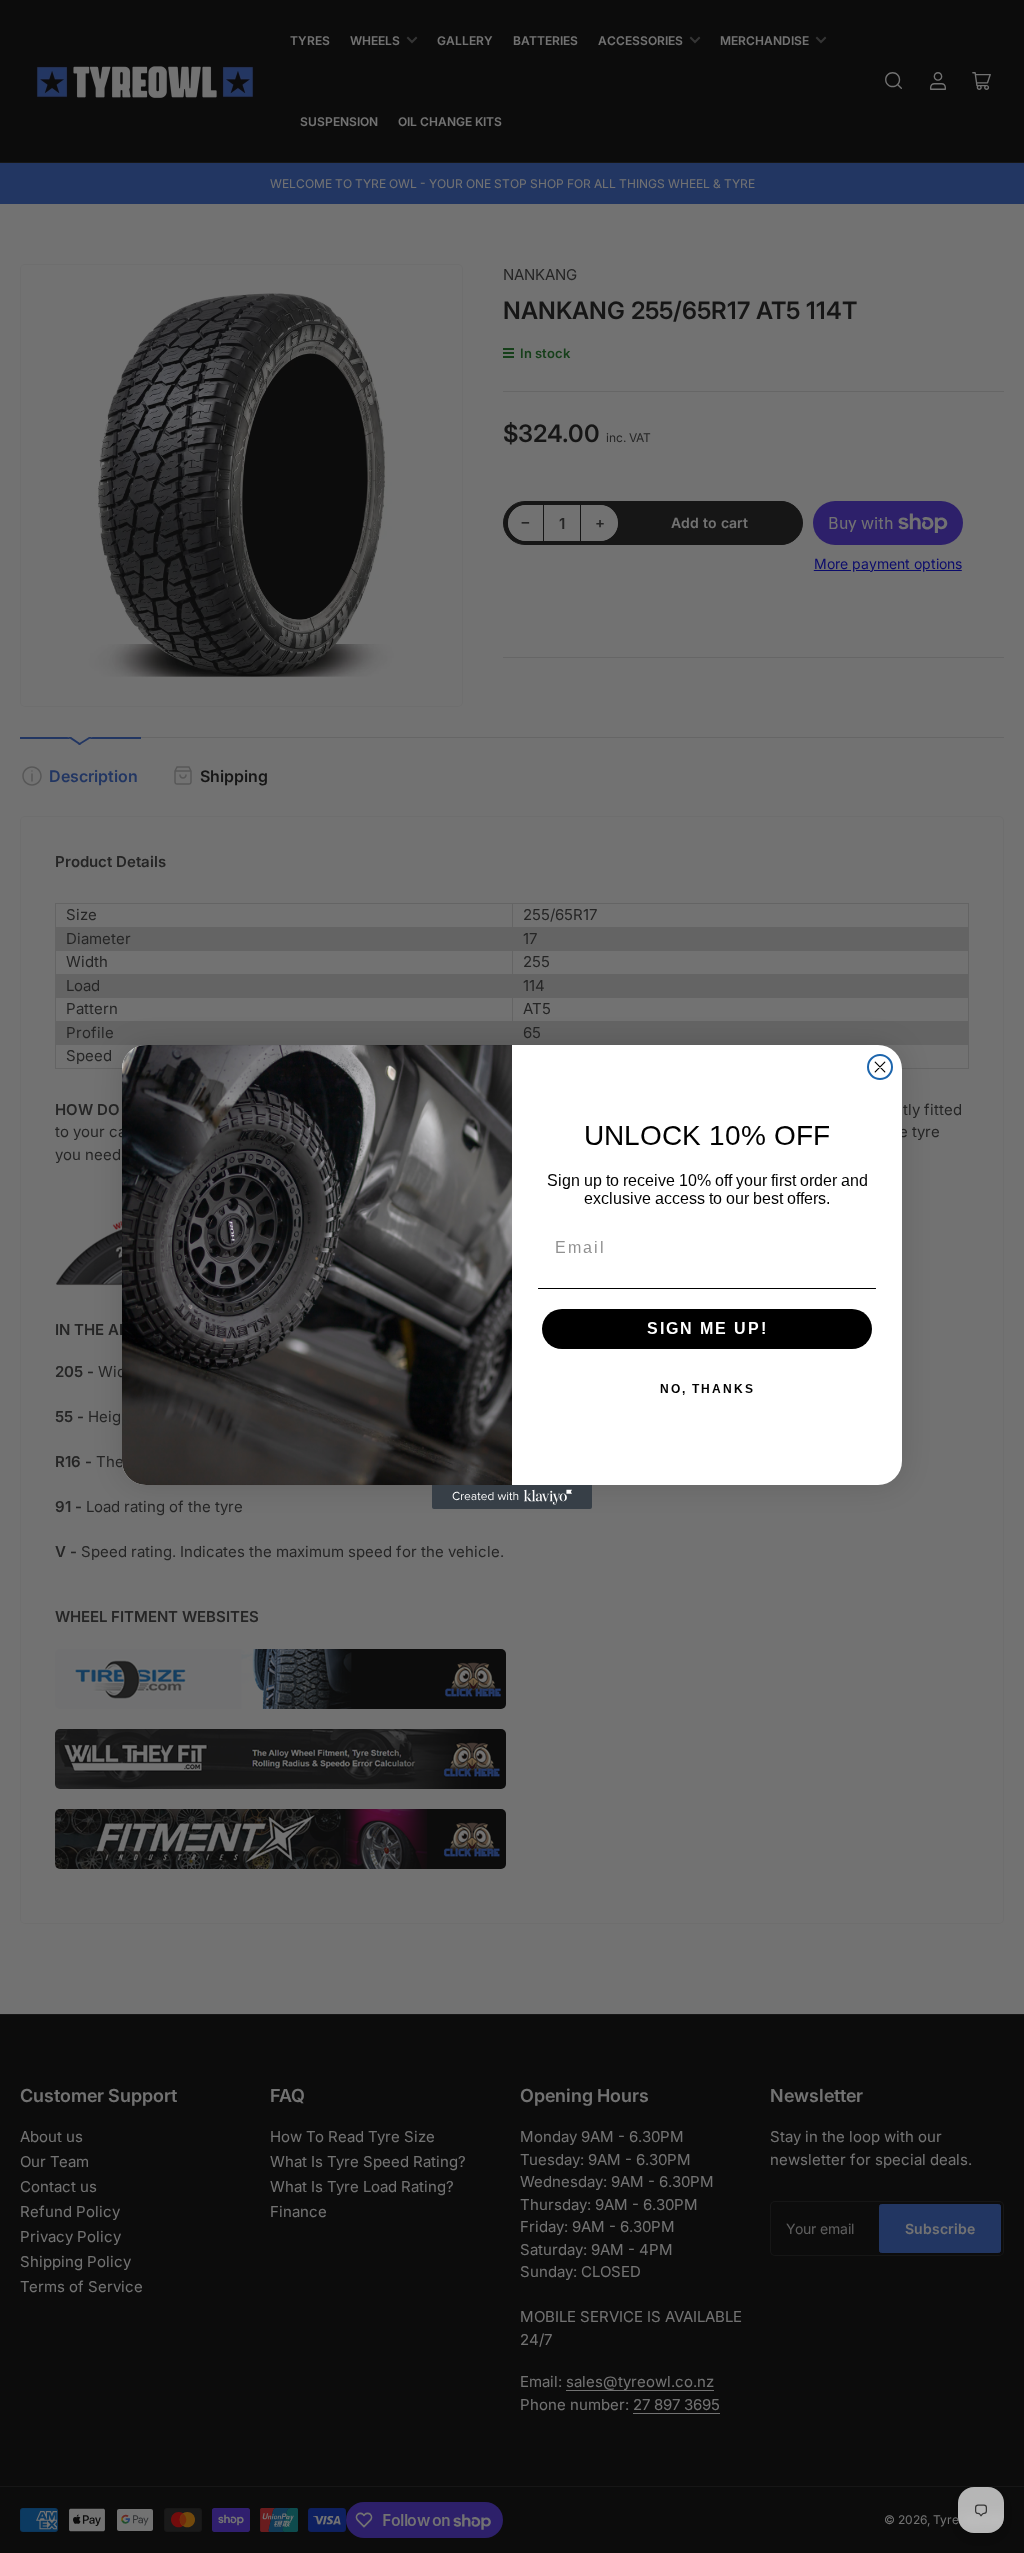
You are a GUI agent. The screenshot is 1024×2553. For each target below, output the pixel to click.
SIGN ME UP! (707, 1328)
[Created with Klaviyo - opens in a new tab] (512, 1497)
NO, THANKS (707, 1389)
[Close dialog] (880, 1067)
